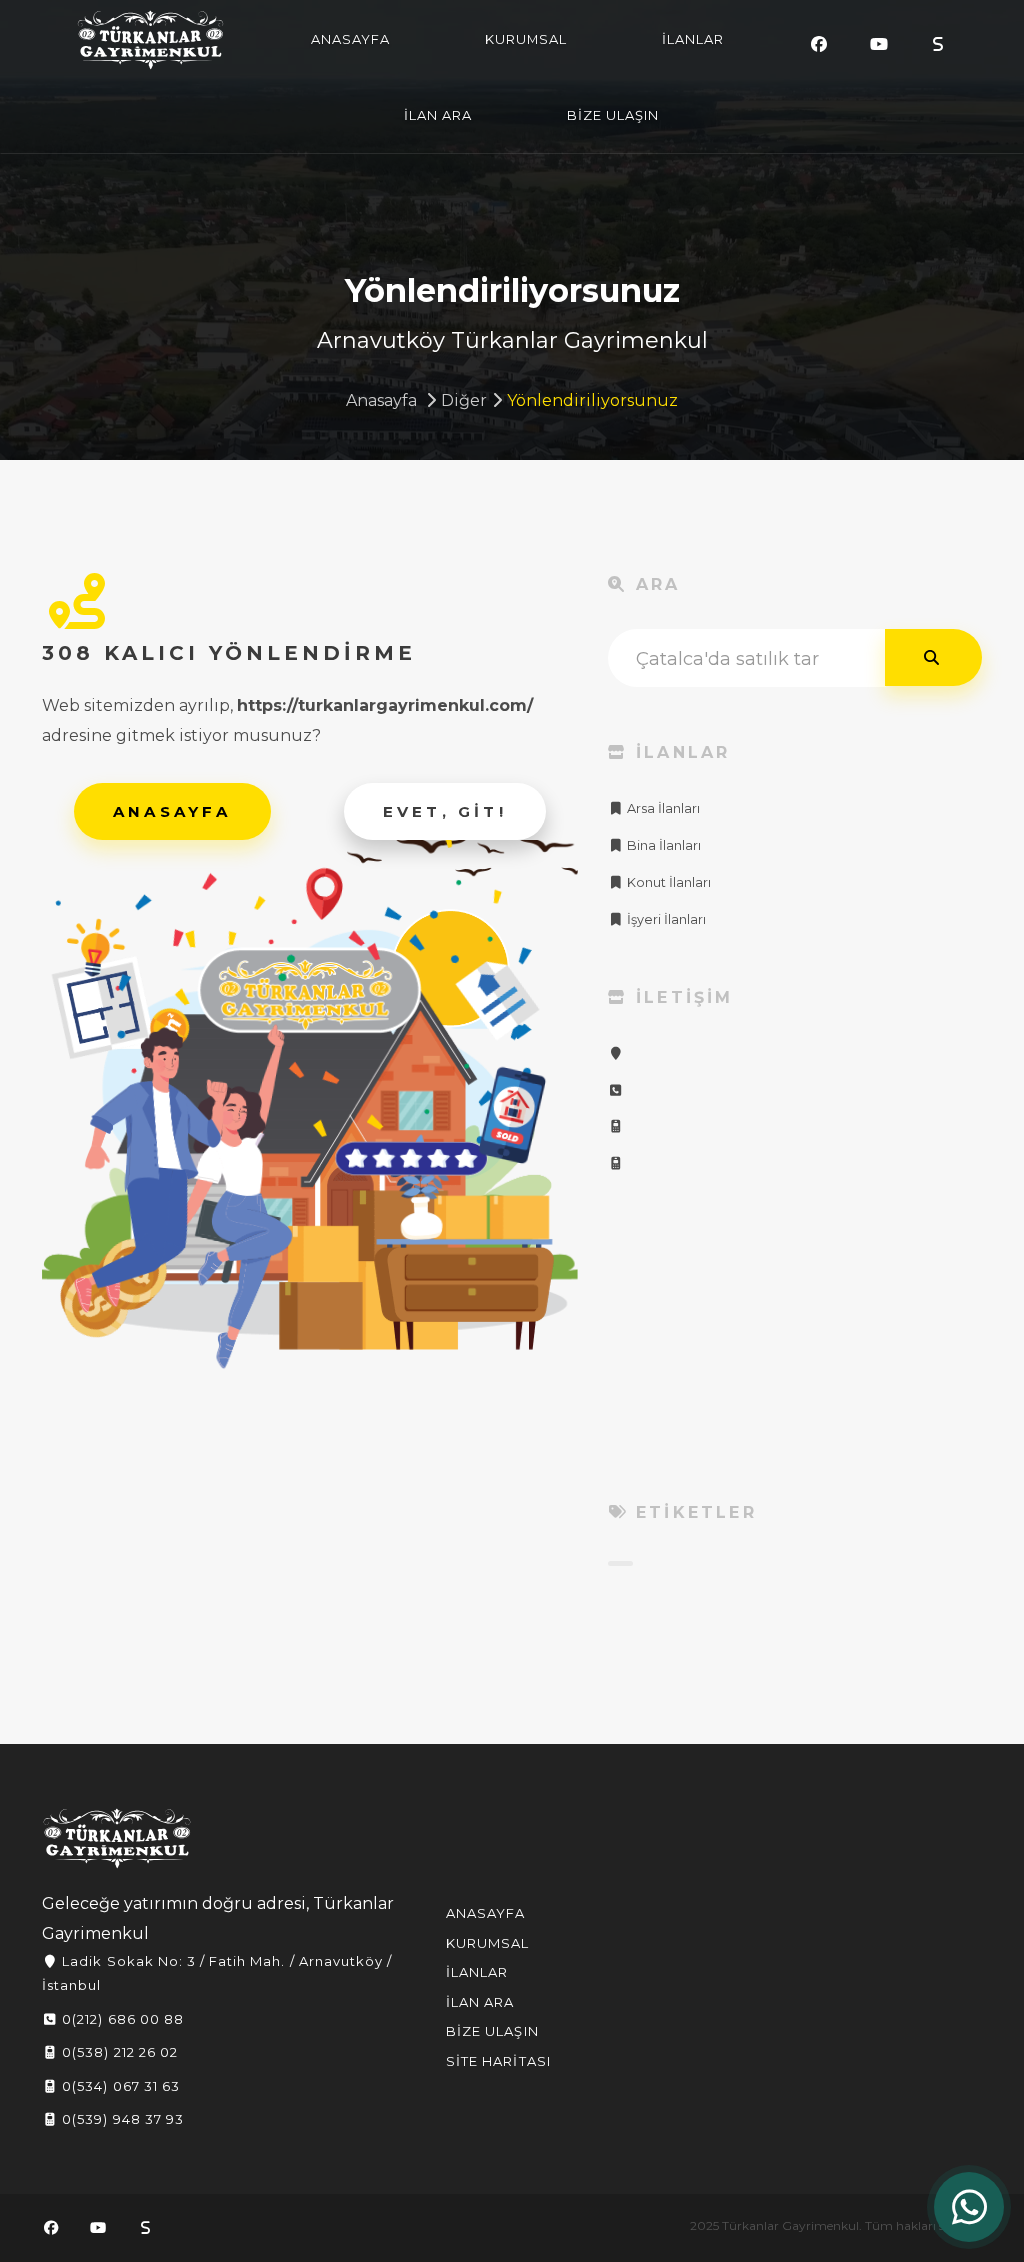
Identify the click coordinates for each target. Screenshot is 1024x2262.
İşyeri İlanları (665, 919)
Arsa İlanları (662, 808)
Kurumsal (487, 1943)
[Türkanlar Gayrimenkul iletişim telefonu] (616, 1090)
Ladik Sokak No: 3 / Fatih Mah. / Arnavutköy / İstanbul (217, 1973)
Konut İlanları (667, 882)
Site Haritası (498, 2061)
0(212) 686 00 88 (121, 2019)
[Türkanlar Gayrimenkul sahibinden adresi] (938, 44)
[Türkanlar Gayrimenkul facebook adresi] (819, 44)
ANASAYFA (350, 39)
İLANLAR (693, 39)
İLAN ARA (438, 115)
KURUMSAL (526, 39)
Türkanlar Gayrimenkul (151, 40)
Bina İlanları (662, 845)
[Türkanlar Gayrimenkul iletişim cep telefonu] (616, 1126)
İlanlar (477, 1972)
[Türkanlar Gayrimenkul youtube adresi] (879, 44)
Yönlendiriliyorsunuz (592, 400)
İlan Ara (480, 2002)
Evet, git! (445, 811)
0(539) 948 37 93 (121, 2119)
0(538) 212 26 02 (118, 2052)
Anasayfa (381, 400)
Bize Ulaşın (492, 2031)
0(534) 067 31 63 (119, 2086)
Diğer (464, 400)
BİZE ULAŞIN (613, 115)
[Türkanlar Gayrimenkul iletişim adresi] (616, 1053)
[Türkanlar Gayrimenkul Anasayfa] (117, 1838)
